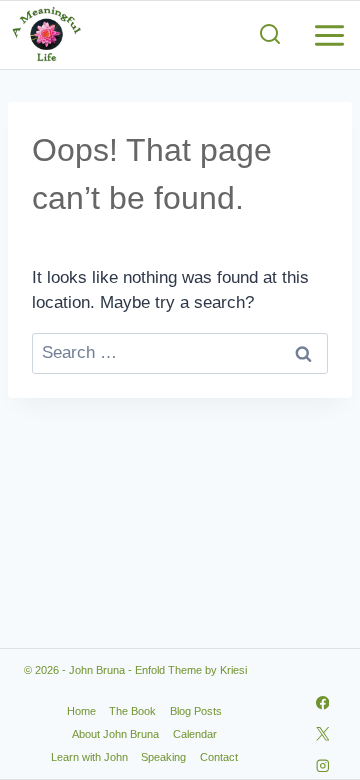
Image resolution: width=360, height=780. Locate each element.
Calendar (195, 734)
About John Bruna (115, 734)
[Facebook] (322, 702)
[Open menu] (332, 35)
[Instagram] (322, 765)
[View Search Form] (269, 35)
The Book (132, 711)
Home (81, 711)
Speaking (163, 757)
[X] (322, 734)
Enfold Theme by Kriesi (191, 670)
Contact (219, 757)
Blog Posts (196, 711)
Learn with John (89, 757)
